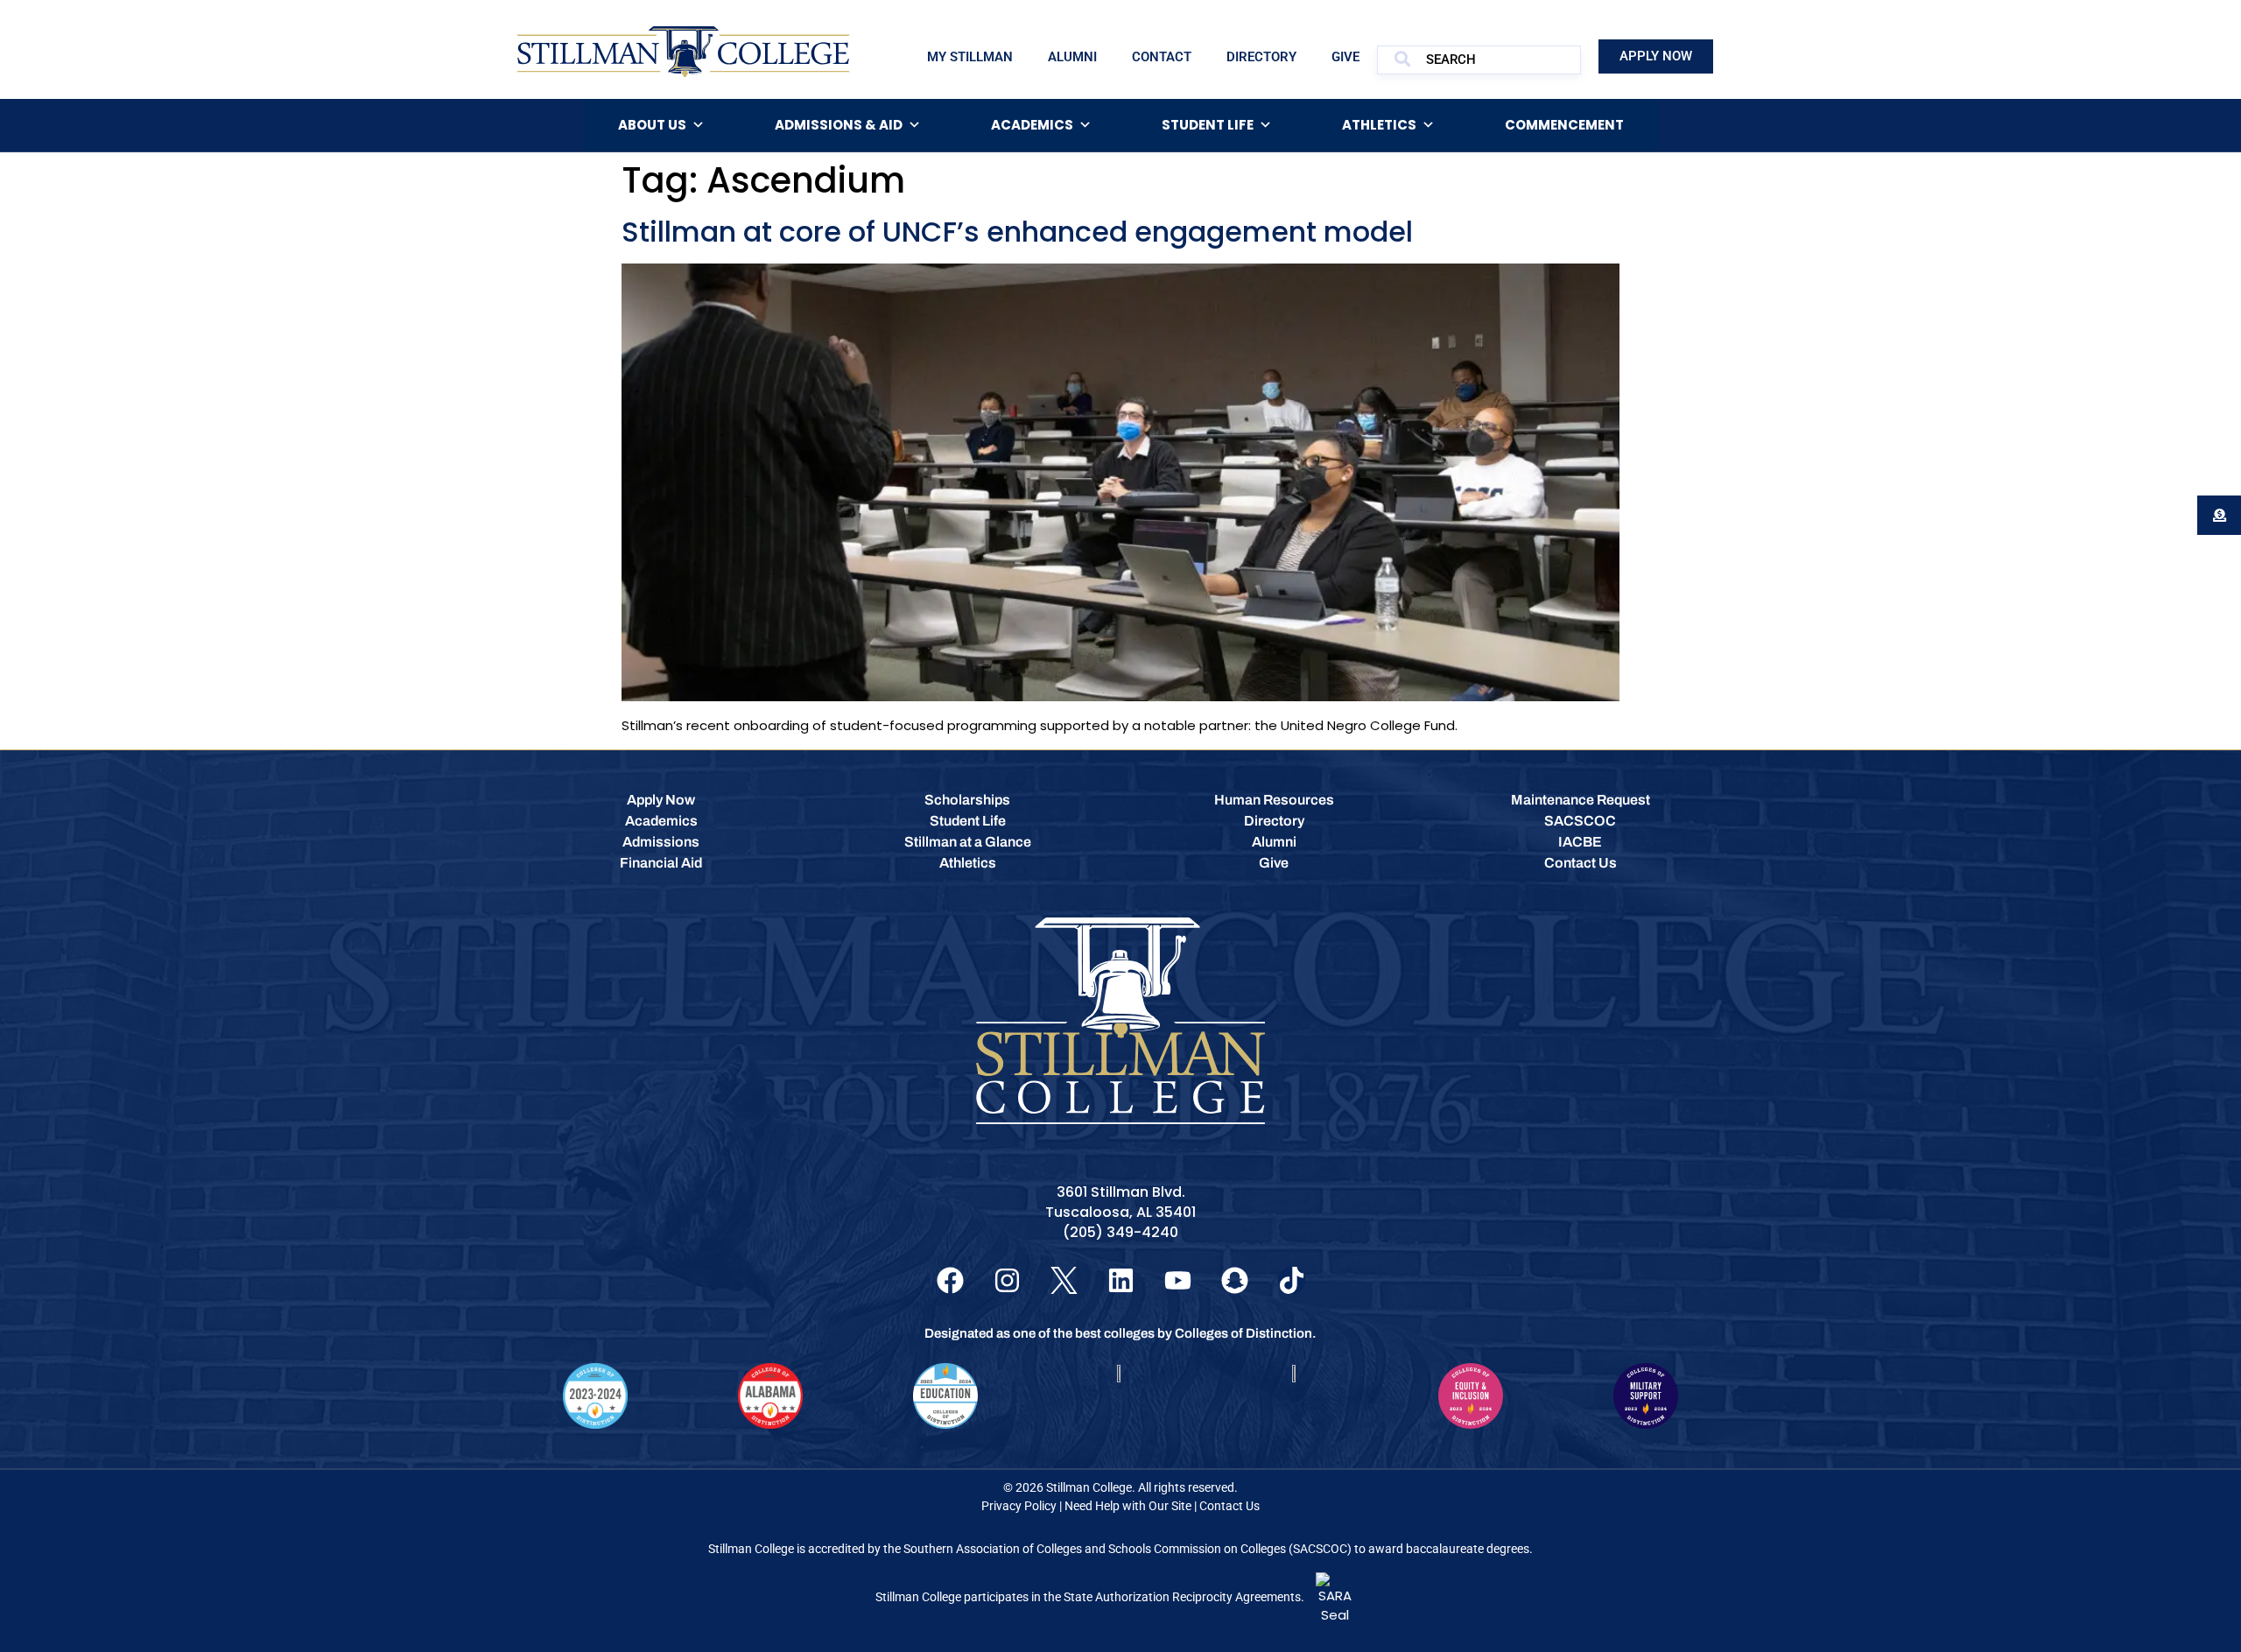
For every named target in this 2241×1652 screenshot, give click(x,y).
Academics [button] (1032, 125)
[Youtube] (1178, 1280)
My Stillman (970, 57)
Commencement (1564, 125)
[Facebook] (950, 1280)
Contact (1162, 57)
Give (1345, 57)
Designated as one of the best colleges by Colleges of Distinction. (1120, 1333)
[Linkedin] (1121, 1280)
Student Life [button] (1208, 125)
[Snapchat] (1235, 1280)
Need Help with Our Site (1128, 1506)
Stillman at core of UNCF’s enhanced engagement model (1017, 232)
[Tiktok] (1292, 1280)
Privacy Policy (1019, 1506)
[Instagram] (1007, 1280)
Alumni (1072, 57)
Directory (1261, 57)
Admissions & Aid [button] (839, 125)
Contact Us (1229, 1506)
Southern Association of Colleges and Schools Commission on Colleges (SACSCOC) (1128, 1549)
